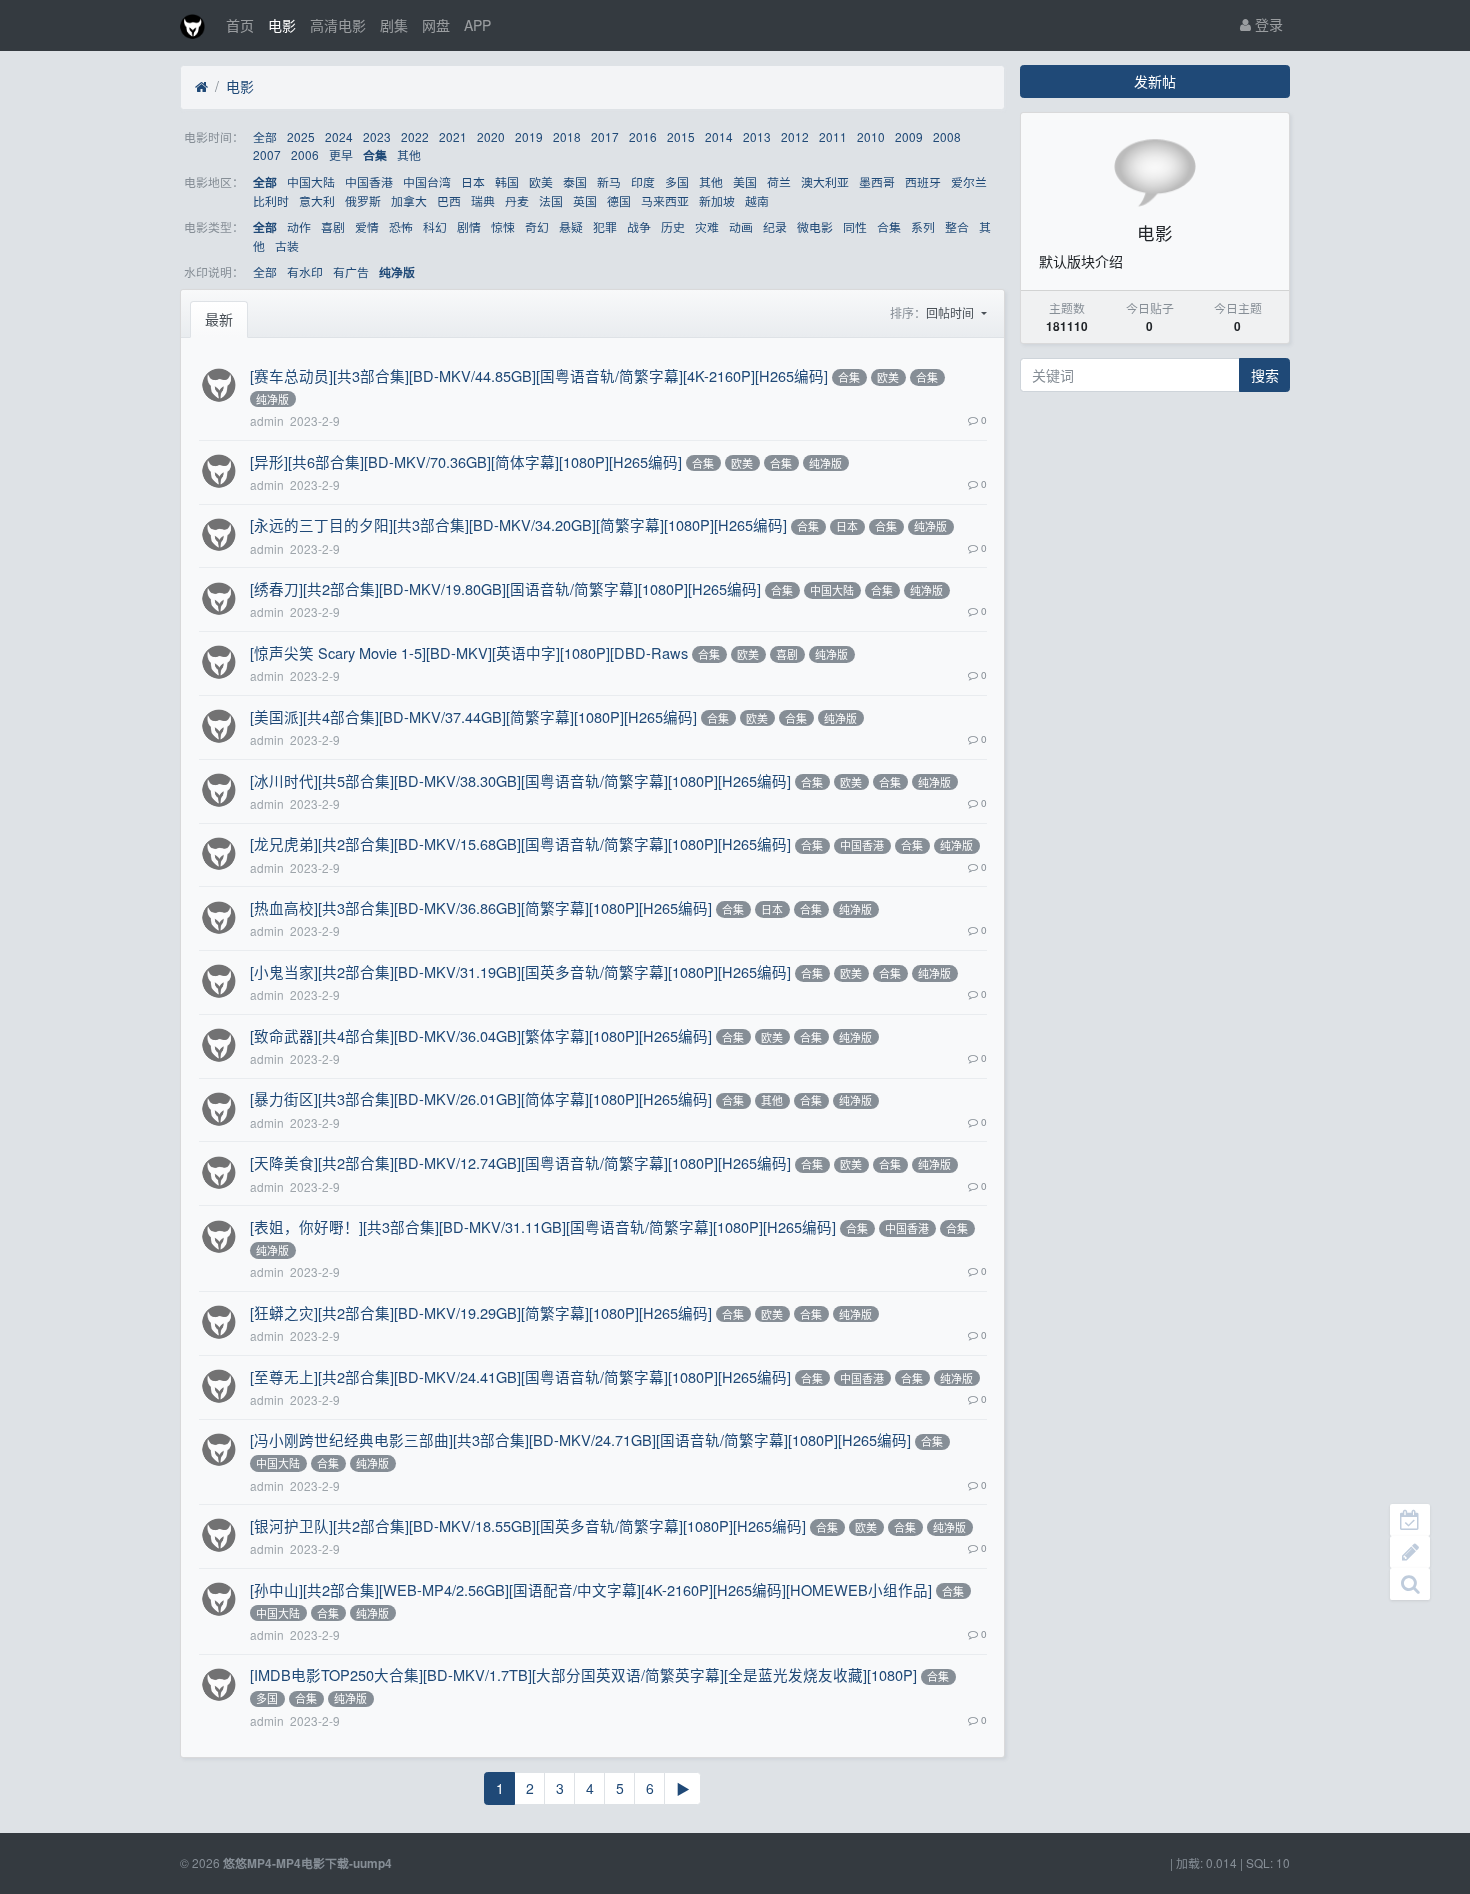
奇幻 (537, 226)
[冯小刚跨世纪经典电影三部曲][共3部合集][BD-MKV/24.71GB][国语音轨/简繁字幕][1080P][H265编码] (580, 1439)
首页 (240, 25)
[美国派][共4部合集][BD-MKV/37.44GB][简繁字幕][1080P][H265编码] (473, 716)
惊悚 (503, 226)
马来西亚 (665, 200)
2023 (377, 136)
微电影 (815, 226)
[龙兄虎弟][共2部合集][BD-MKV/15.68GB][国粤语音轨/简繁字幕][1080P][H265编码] (520, 843)
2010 (871, 136)
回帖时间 (951, 312)
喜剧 (333, 226)
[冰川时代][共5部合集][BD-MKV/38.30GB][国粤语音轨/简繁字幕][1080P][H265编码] (520, 780)
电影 (282, 25)
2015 (681, 136)
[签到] (1410, 1520)
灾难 (707, 226)
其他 (409, 154)
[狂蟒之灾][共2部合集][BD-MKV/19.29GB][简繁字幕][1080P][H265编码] (481, 1312)
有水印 (305, 271)
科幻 (435, 226)
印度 (643, 181)
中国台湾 (427, 181)
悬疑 (571, 226)
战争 (639, 226)
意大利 (317, 200)
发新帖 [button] (1155, 81)
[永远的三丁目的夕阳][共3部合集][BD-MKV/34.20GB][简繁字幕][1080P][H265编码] (518, 524)
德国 (619, 200)
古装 (287, 245)
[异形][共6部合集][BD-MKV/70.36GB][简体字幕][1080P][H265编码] (466, 461)
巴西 (449, 200)
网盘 (436, 25)
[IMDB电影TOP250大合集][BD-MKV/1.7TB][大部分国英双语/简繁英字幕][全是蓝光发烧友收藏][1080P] (583, 1674)
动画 (741, 226)
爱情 (367, 226)
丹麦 (517, 200)
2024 (339, 136)
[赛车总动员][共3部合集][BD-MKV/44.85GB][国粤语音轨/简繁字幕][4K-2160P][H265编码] (539, 375)
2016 (643, 136)
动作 (299, 226)
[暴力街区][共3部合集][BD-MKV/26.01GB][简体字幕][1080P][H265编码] (481, 1098)
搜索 (1265, 375)
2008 (947, 136)
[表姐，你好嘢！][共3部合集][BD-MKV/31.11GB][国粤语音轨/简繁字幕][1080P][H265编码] (543, 1226)
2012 (795, 136)
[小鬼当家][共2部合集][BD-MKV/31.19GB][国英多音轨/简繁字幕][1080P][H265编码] (520, 971)
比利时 (271, 200)
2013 (757, 136)
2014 (719, 136)
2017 (605, 136)
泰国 (575, 181)
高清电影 (338, 25)
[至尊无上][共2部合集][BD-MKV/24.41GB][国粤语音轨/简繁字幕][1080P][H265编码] (520, 1376)
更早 (341, 154)
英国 (585, 200)
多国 (677, 181)
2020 (491, 136)
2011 (833, 136)
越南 (757, 200)
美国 (745, 181)
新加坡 (717, 200)
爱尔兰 (969, 181)
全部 (265, 136)
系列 (923, 226)
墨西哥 (877, 181)
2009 (909, 136)
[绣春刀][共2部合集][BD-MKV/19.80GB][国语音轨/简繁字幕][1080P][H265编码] (505, 588)
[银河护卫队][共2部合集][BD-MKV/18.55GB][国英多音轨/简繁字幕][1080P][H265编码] (528, 1525)
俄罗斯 (363, 200)
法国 (551, 200)
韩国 (507, 181)
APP (477, 25)
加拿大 (409, 200)
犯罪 (605, 226)
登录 (1267, 24)
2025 (301, 136)
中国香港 (369, 181)
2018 (567, 136)
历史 (673, 226)
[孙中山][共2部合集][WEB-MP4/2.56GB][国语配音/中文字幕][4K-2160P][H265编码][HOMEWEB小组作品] (591, 1589)
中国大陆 (311, 181)
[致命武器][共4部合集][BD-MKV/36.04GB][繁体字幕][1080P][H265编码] (481, 1035)
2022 (415, 136)
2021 (453, 136)
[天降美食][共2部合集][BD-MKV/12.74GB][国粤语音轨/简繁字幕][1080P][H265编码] (520, 1162)
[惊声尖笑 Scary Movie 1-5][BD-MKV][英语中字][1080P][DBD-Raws (469, 652)
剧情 (469, 226)
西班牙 (923, 181)
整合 (957, 226)
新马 (609, 181)
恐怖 (401, 226)
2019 (529, 136)
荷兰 (779, 181)
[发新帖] (1410, 1552)
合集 (375, 155)
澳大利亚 (825, 181)
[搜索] (1410, 1584)
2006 (305, 154)
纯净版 (397, 272)
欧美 (541, 181)
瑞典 (483, 200)
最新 (219, 319)
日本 (473, 181)
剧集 (394, 25)
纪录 (775, 226)
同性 (855, 226)
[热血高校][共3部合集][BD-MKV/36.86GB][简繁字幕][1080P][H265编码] (481, 907)
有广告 (351, 271)
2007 (267, 154)
